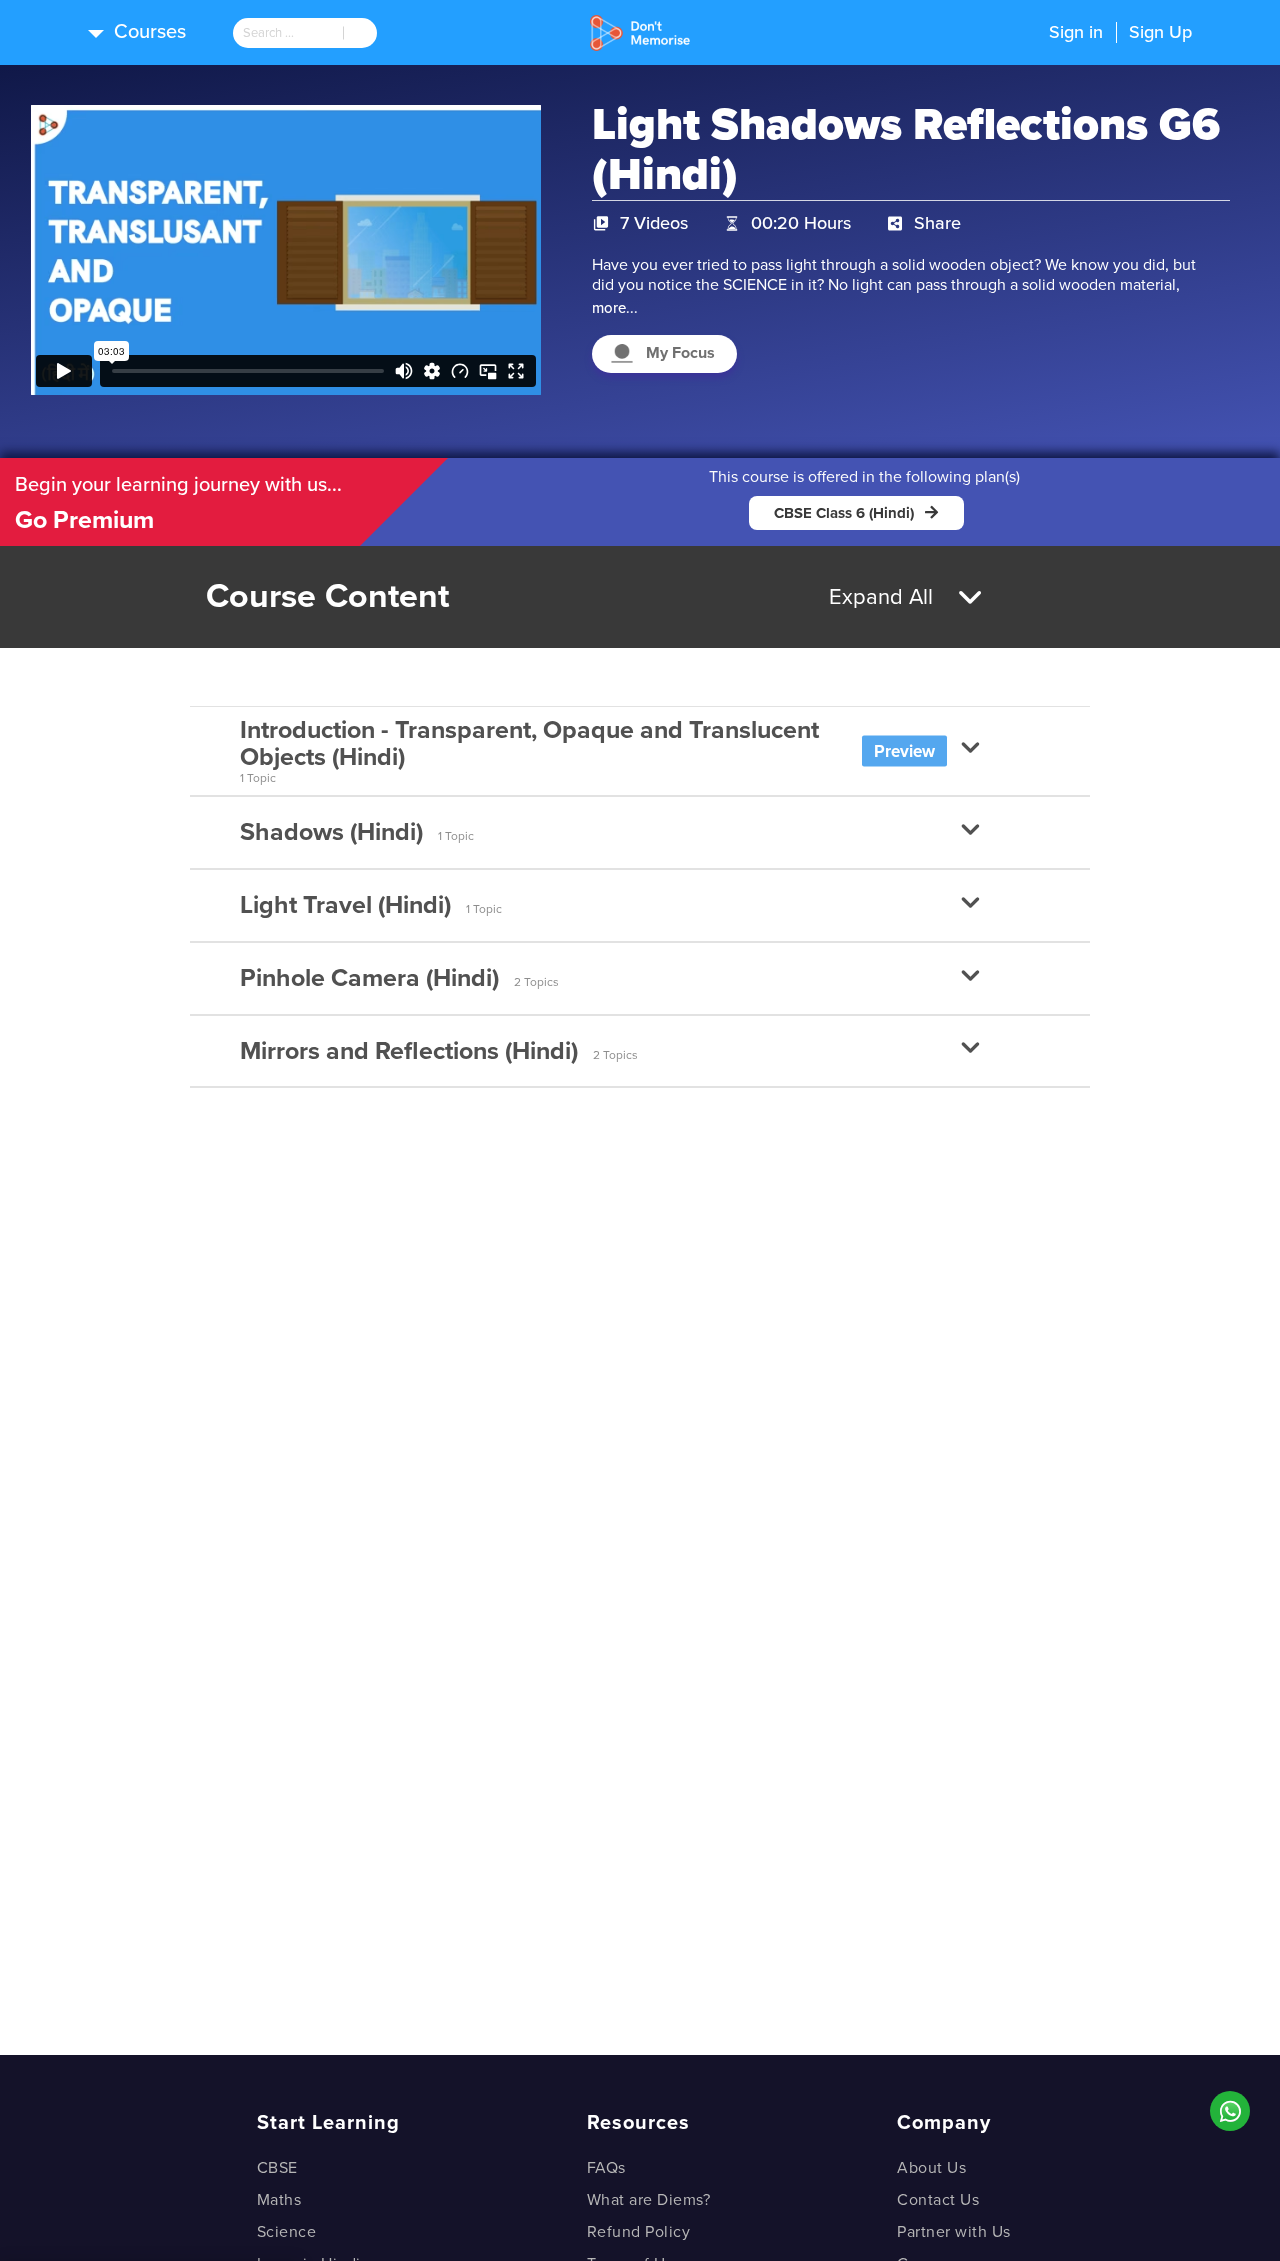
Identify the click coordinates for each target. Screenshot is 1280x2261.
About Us (931, 2168)
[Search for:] (288, 33)
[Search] (360, 33)
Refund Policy (639, 2232)
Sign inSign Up (1120, 32)
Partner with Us (954, 2232)
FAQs (606, 2168)
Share (937, 223)
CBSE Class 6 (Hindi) (844, 513)
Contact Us (938, 2200)
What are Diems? (649, 2200)
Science (287, 2232)
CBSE (277, 2168)
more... (615, 308)
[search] (288, 33)
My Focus (680, 353)
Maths (279, 2200)
